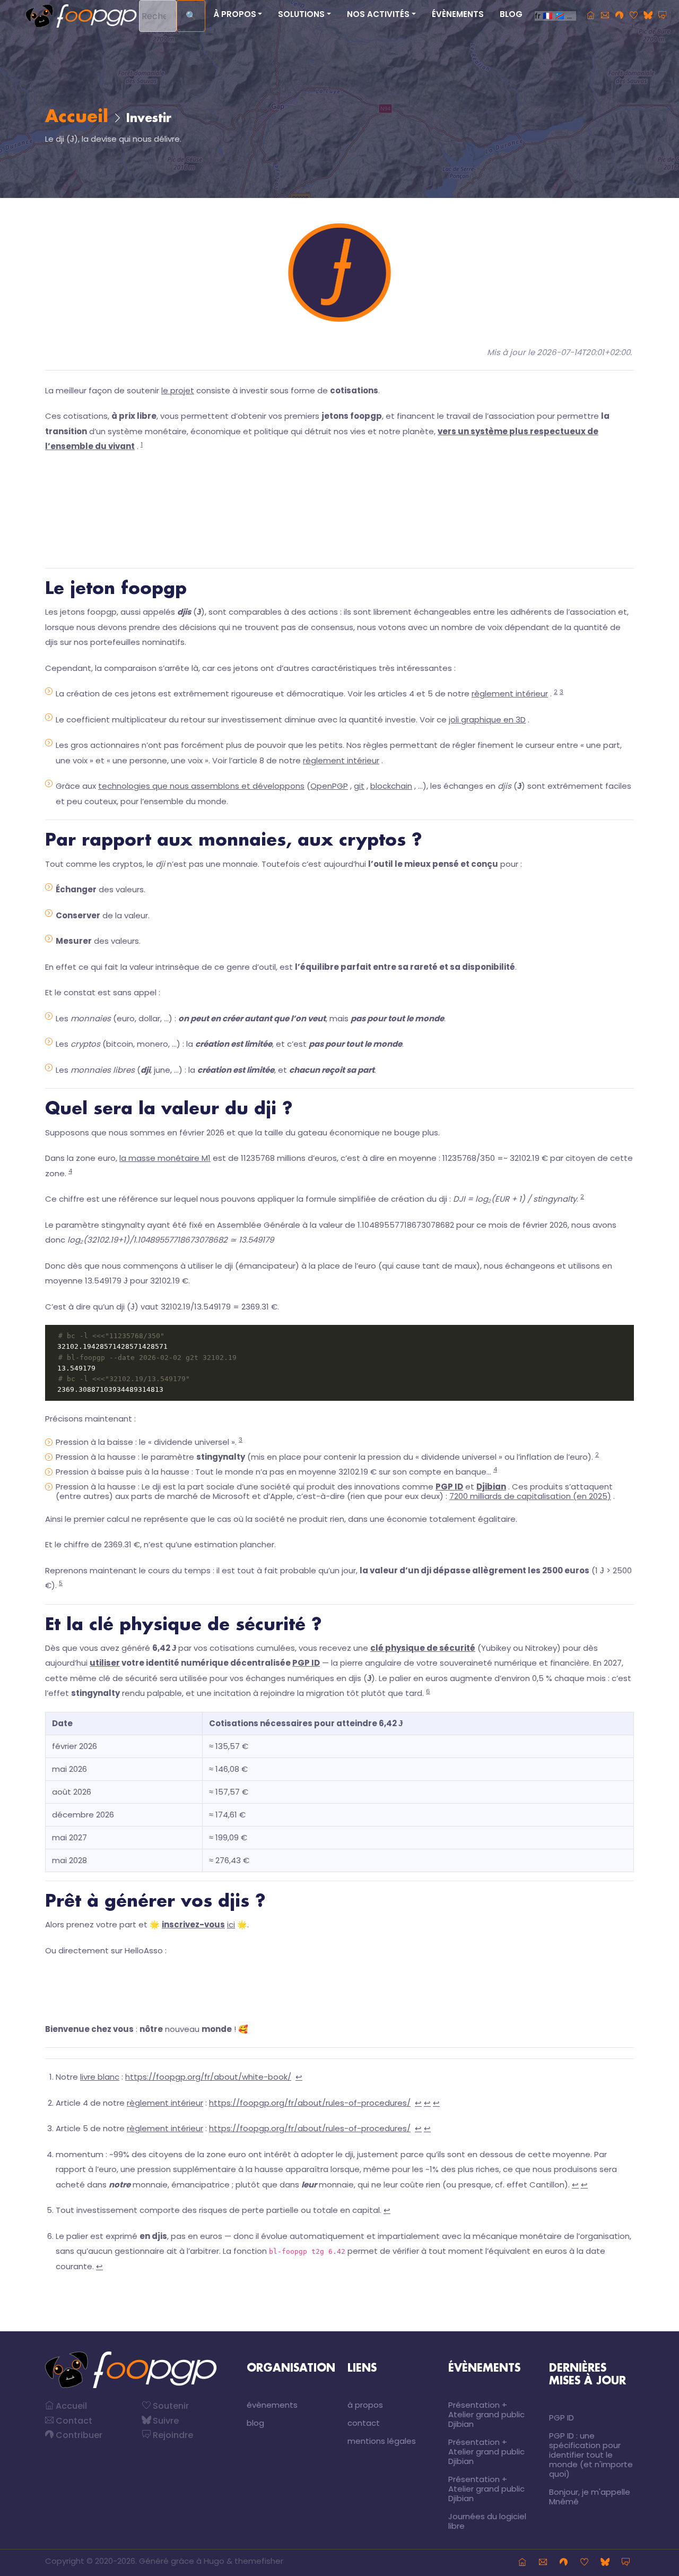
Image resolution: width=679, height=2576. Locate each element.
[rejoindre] (662, 16)
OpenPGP (329, 786)
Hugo (214, 2561)
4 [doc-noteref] (70, 1171)
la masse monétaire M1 (165, 1158)
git (359, 786)
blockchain (391, 786)
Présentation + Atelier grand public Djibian (486, 2414)
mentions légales (382, 2441)
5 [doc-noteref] (61, 1583)
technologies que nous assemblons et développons (201, 786)
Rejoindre (172, 2435)
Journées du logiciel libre (487, 2521)
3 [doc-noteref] (562, 692)
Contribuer (78, 2435)
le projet (178, 390)
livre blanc (100, 2077)
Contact (73, 2421)
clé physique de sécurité (423, 1648)
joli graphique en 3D (487, 720)
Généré (154, 2561)
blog (511, 14)
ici (231, 1924)
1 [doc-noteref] (142, 444)
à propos (365, 2405)
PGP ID (306, 1663)
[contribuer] (619, 16)
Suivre (165, 2421)
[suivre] (648, 16)
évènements (458, 14)
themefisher (259, 2561)
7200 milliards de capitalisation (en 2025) (530, 1496)
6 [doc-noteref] (428, 1691)
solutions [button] (301, 14)
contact (364, 2423)
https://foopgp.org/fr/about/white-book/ (208, 2077)
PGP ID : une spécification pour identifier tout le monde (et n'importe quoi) (591, 2455)
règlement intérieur (510, 693)
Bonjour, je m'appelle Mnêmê (590, 2497)
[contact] (605, 16)
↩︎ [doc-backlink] (299, 2077)
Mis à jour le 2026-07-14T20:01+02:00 (559, 352)
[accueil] (591, 16)
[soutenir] (634, 16)
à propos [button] (235, 14)
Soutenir (170, 2406)
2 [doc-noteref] (556, 692)
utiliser (105, 1663)
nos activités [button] (378, 14)
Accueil (77, 117)
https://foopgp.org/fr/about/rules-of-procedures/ (310, 2103)
